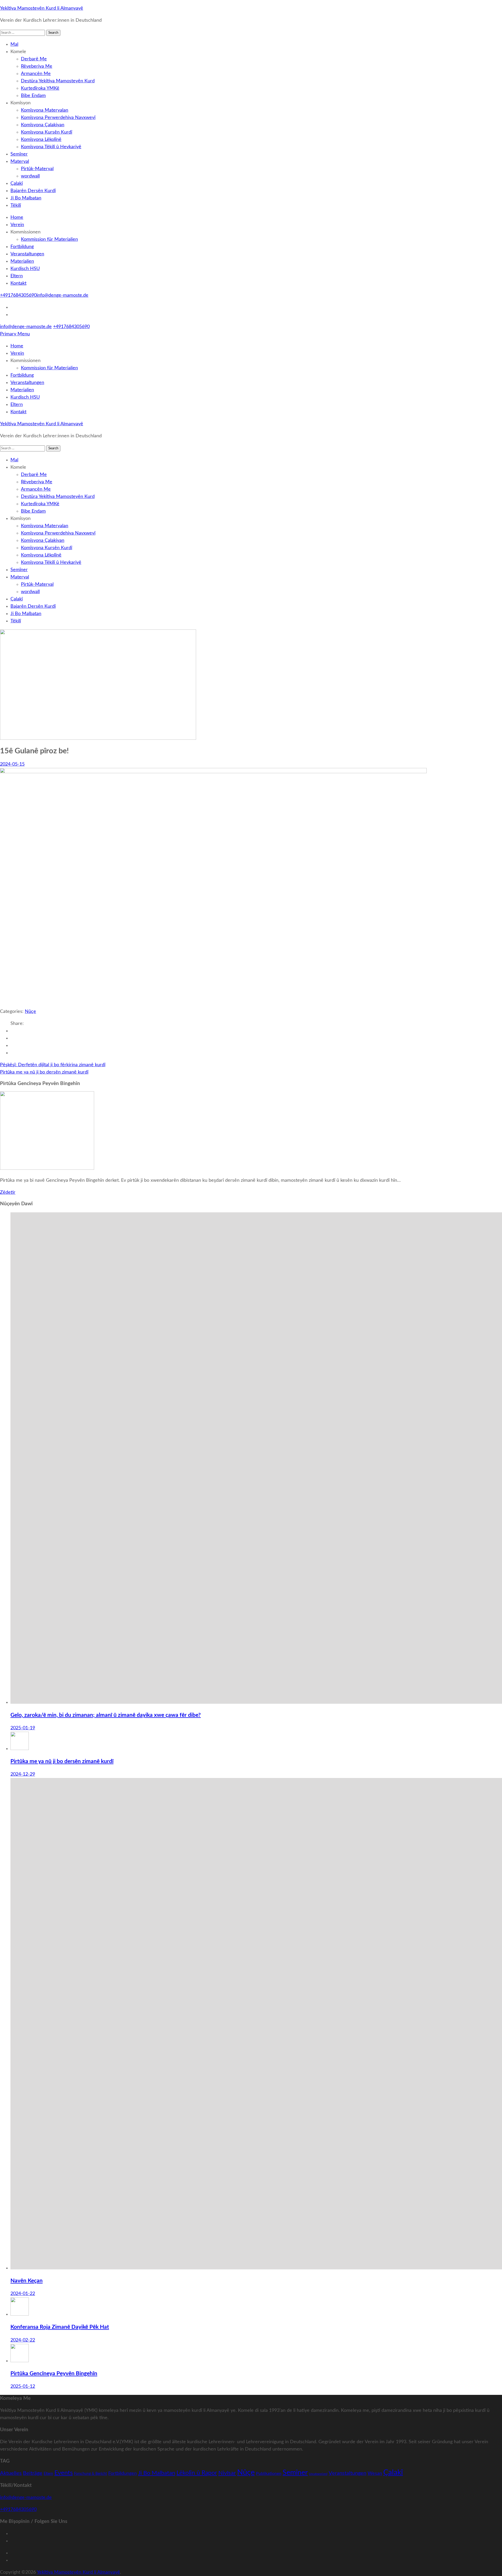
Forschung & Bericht (90, 2474)
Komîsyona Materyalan (45, 110)
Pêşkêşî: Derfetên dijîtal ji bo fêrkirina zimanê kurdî (53, 1065)
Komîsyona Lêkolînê (41, 140)
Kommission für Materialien (49, 239)
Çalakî (17, 183)
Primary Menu (15, 334)
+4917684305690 (18, 295)
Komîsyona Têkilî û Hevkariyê (51, 147)
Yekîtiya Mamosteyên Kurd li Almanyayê (42, 8)
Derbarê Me (34, 59)
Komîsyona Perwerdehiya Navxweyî (58, 118)
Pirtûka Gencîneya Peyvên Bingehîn (54, 2374)
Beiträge (33, 2473)
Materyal (20, 162)
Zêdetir (8, 1192)
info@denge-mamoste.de (62, 295)
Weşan (375, 2473)
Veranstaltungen (27, 254)
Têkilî (16, 205)
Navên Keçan (27, 2281)
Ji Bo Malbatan (26, 198)
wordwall (30, 176)
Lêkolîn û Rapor (197, 2473)
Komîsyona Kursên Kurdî (47, 132)
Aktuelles (11, 2473)
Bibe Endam (33, 96)
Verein (17, 225)
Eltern (17, 276)
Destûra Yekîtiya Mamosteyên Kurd (58, 81)
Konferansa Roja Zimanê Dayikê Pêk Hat (60, 2327)
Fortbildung (22, 247)
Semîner (19, 154)
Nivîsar (227, 2473)
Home (17, 217)
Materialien (22, 261)
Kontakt (18, 283)
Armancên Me (36, 74)
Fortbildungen (122, 2473)
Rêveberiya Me (37, 66)
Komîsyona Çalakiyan (43, 125)
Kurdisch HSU (25, 269)
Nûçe (30, 1012)
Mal (14, 44)
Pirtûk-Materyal (37, 169)
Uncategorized (318, 2474)
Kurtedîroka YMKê (40, 88)
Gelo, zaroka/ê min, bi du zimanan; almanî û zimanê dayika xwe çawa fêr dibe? (106, 1715)
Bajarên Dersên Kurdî (33, 191)
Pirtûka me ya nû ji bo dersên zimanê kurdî (44, 1072)
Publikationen (269, 2474)
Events (64, 2473)
